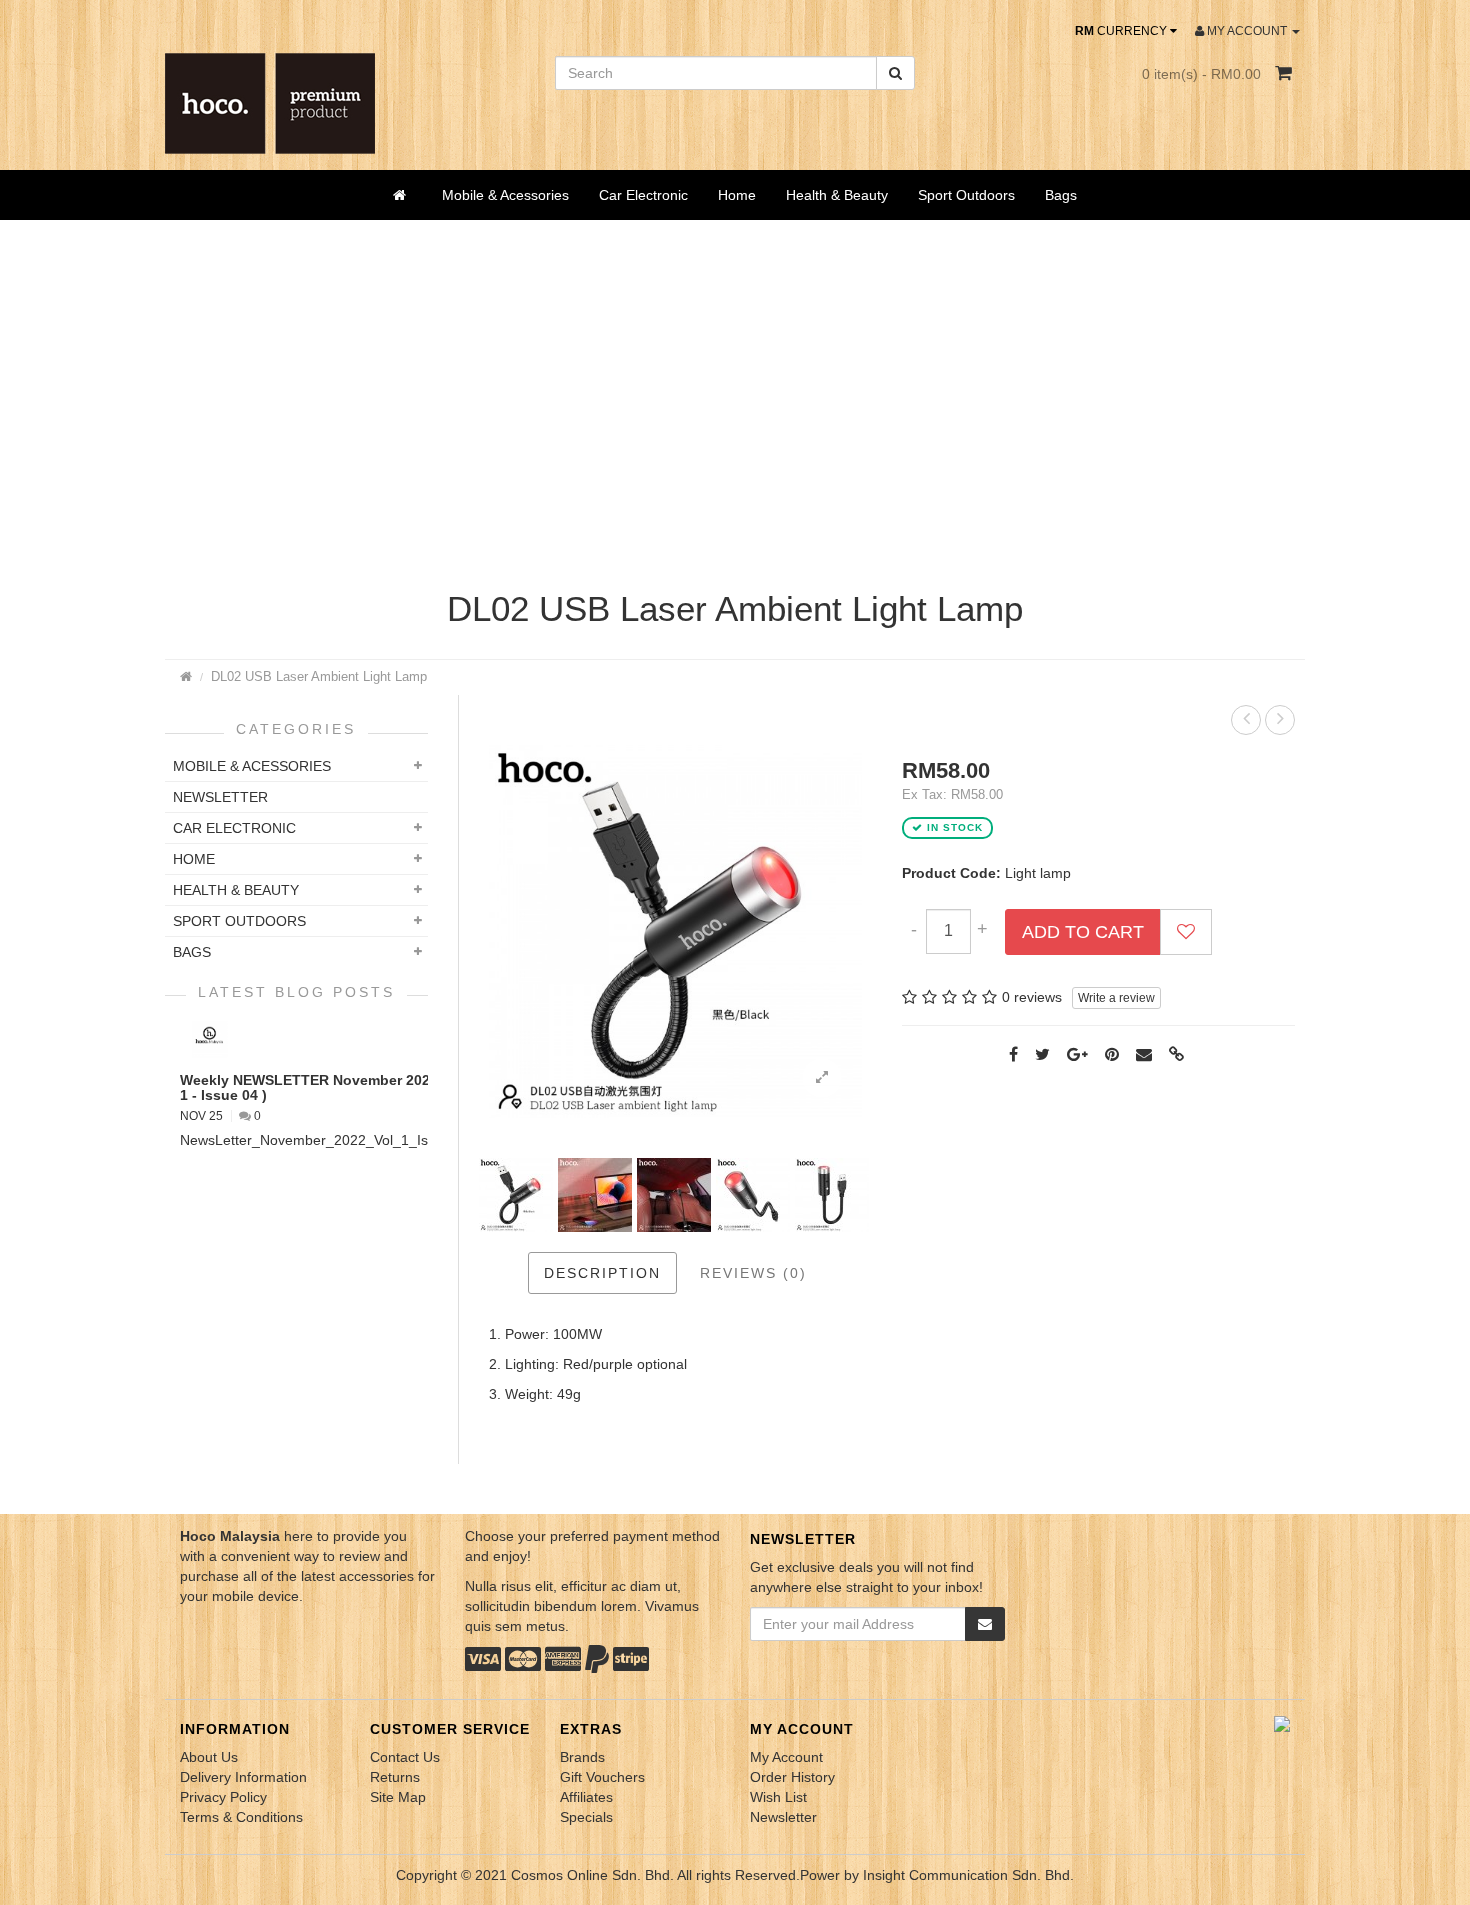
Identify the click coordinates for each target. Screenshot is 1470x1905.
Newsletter (783, 1817)
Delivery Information (243, 1777)
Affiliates (586, 1797)
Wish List (778, 1797)
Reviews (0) (753, 1273)
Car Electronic (643, 195)
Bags (1061, 195)
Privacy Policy (223, 1797)
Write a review (1116, 998)
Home (737, 195)
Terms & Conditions (241, 1817)
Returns (395, 1777)
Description (602, 1273)
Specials (586, 1817)
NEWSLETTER (220, 797)
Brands (582, 1757)
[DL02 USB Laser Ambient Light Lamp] (822, 1078)
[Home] (402, 195)
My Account (786, 1757)
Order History (792, 1777)
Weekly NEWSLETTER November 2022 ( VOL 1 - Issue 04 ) (330, 1087)
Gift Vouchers (602, 1777)
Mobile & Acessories (505, 195)
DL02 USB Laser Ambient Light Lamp (319, 676)
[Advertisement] (735, 410)
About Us (209, 1757)
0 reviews (1032, 997)
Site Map (398, 1797)
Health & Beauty (837, 195)
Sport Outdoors (966, 195)
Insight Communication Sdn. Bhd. (968, 1875)
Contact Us (405, 1757)
